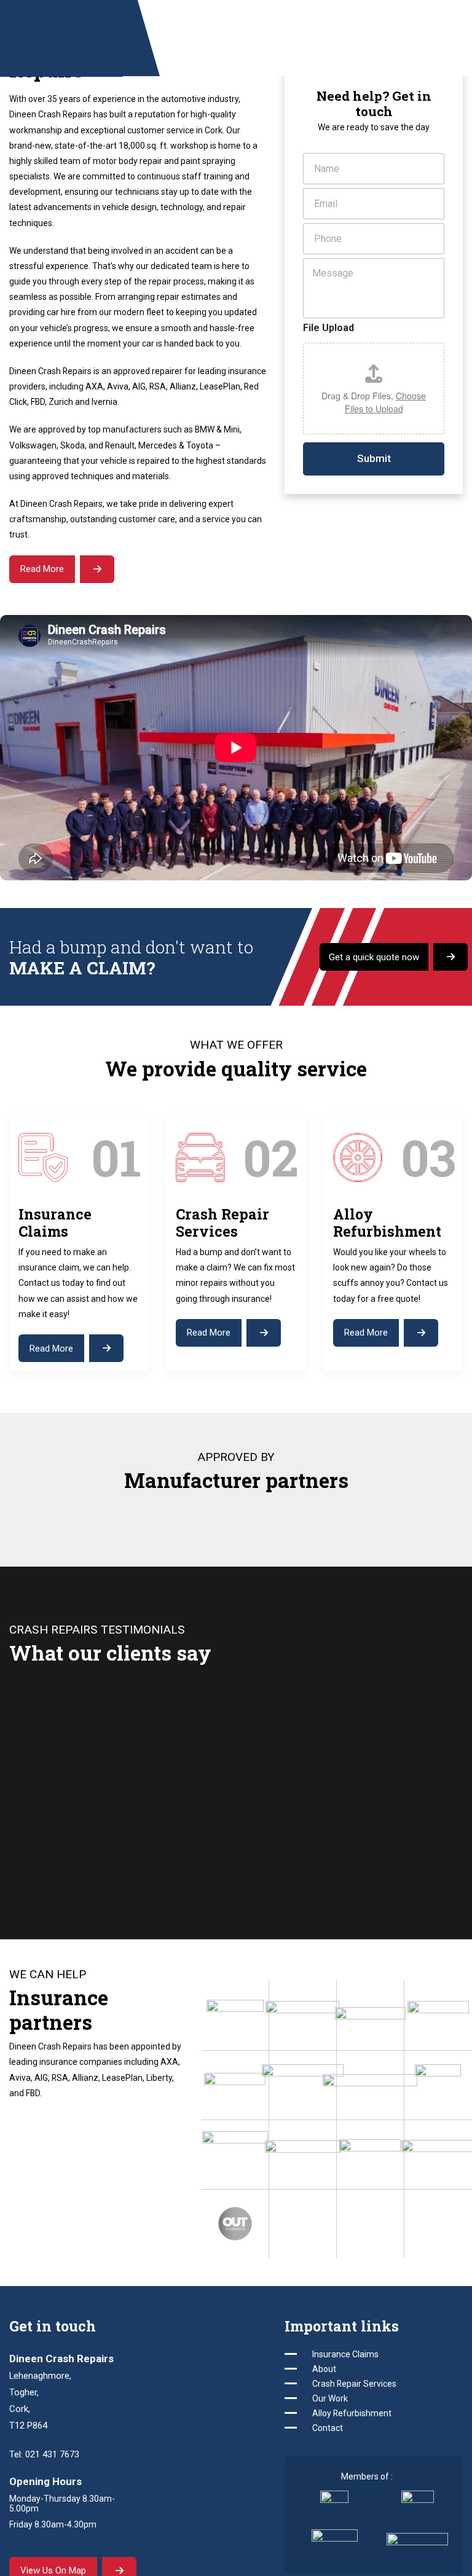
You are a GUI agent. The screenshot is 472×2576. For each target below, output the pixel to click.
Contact (328, 2428)
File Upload (328, 328)
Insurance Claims (345, 2354)
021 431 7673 (52, 2454)
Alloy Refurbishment (352, 2413)
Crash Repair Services (354, 2384)
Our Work (330, 2398)
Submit (374, 459)
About (324, 2369)
